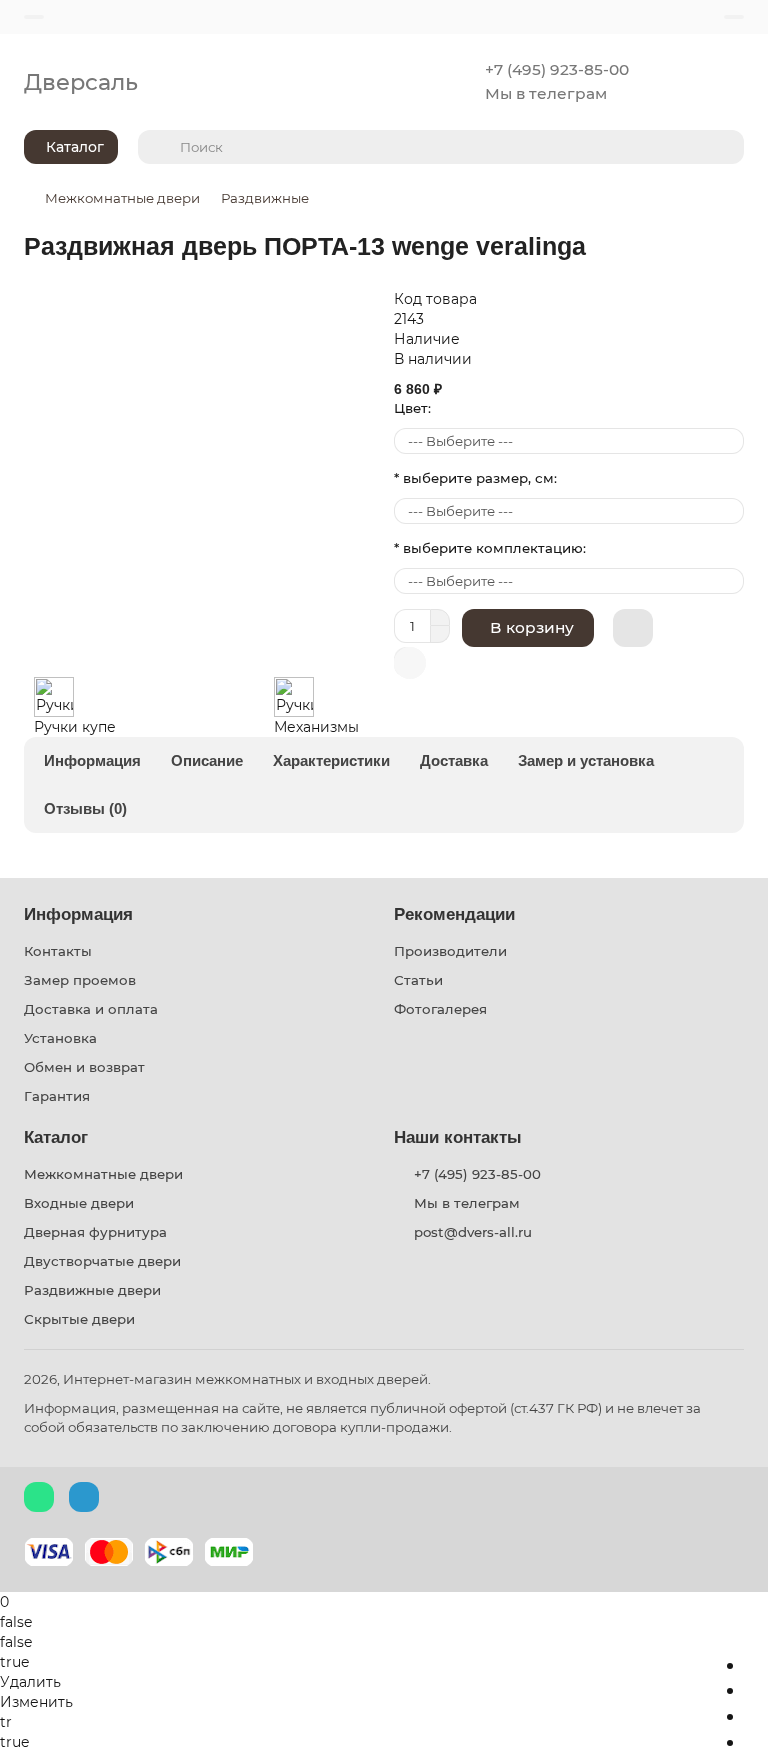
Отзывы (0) (85, 808)
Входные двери (79, 1203)
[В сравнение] (410, 663)
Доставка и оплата (91, 1009)
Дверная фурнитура (95, 1232)
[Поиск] (723, 147)
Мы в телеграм (546, 93)
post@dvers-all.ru (473, 1232)
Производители (450, 951)
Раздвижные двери (92, 1290)
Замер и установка (586, 760)
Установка (60, 1038)
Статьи (418, 980)
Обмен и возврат (84, 1067)
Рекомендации (454, 914)
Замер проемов (80, 980)
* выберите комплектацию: (490, 548)
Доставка (454, 760)
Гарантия (57, 1096)
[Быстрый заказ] (633, 628)
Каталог (56, 1137)
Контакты (58, 951)
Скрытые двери (79, 1319)
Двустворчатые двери (102, 1261)
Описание (207, 760)
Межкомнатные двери (122, 198)
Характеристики (331, 760)
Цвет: (412, 408)
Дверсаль (81, 82)
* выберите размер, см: (475, 478)
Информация (92, 760)
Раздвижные (265, 198)
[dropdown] (34, 17)
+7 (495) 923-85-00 (557, 69)
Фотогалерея (440, 1009)
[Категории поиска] (153, 147)
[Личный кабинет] (734, 17)
